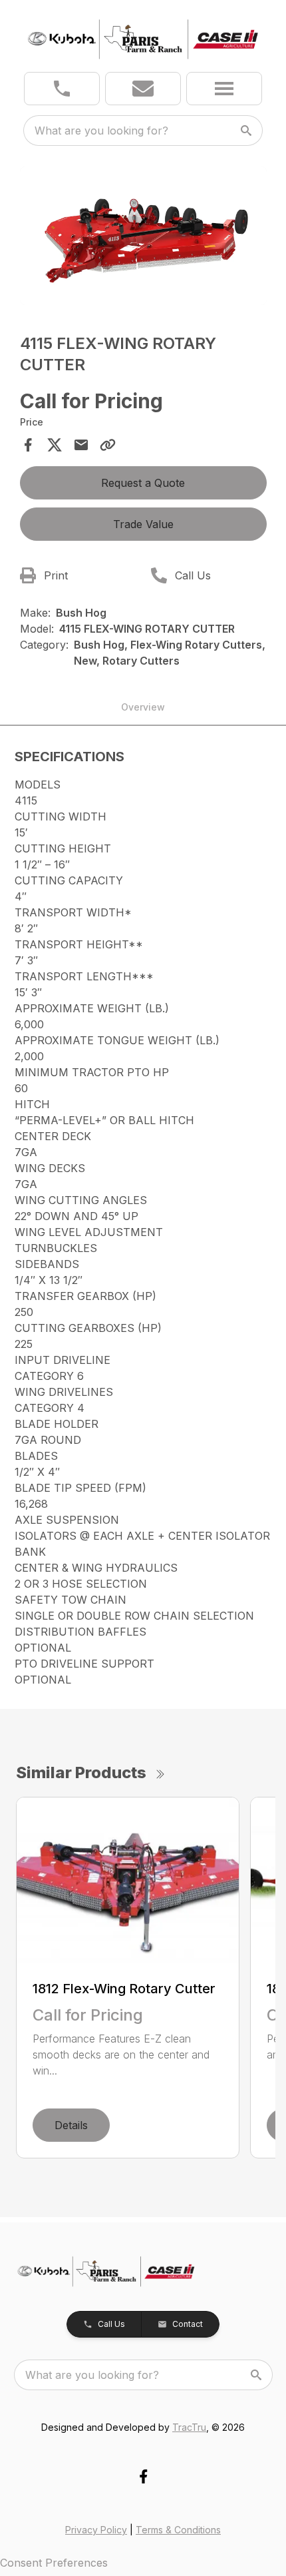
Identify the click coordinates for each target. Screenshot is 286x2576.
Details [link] (71, 2125)
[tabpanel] (143, 238)
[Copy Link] (108, 445)
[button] (62, 89)
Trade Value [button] (143, 524)
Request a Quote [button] (143, 483)
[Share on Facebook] (28, 445)
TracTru (189, 2427)
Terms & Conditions (178, 2530)
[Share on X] (55, 445)
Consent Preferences (54, 2563)
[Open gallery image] (143, 236)
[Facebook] (143, 2476)
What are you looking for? (101, 131)
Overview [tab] (143, 707)
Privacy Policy (96, 2530)
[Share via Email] (81, 445)
